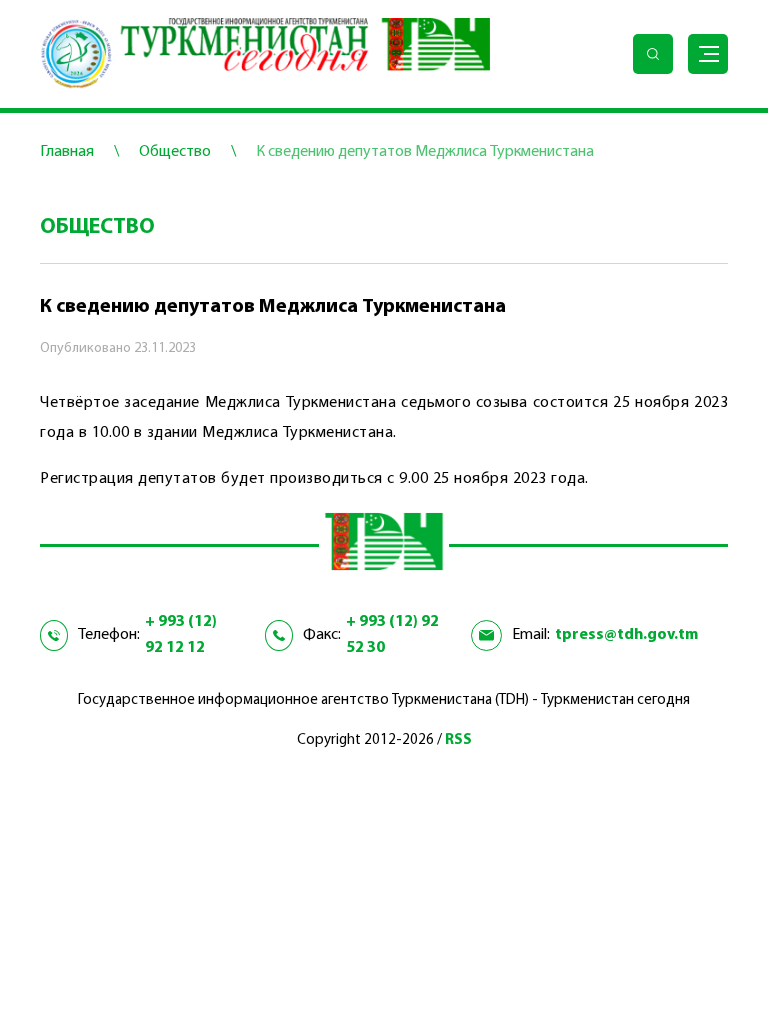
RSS (458, 740)
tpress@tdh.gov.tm (626, 635)
